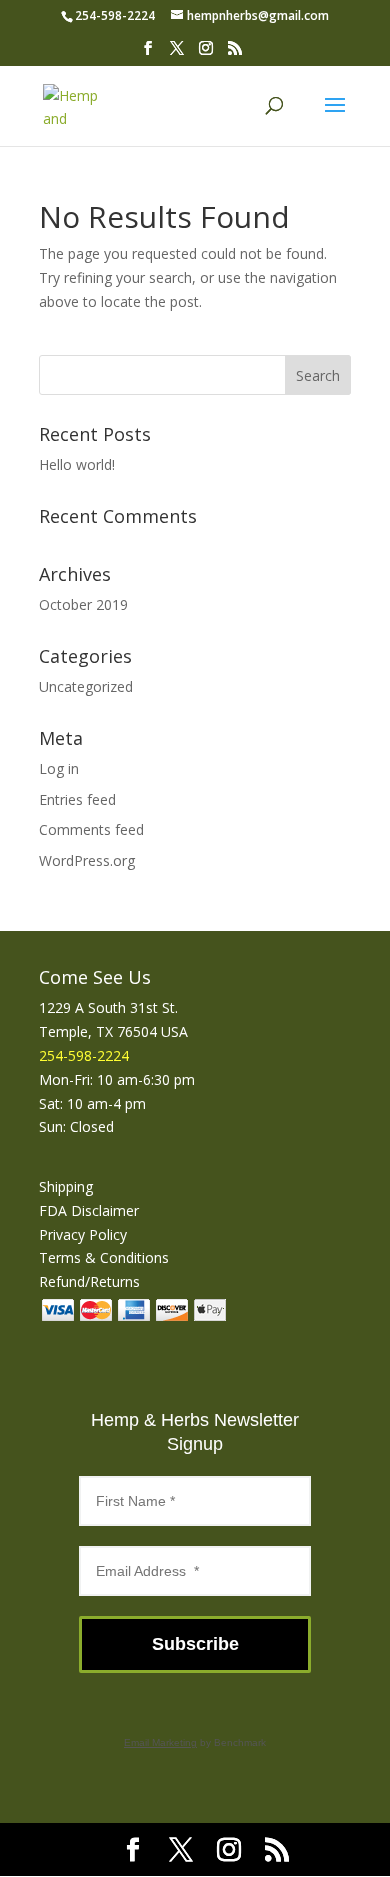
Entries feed (77, 799)
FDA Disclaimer (89, 1210)
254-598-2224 (115, 15)
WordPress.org (87, 860)
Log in (59, 768)
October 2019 (83, 604)
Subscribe (195, 1644)
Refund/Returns (89, 1281)
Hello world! (77, 464)
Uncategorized (86, 686)
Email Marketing (160, 1742)
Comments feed (91, 829)
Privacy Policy (83, 1234)
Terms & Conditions (104, 1257)
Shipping (66, 1186)
